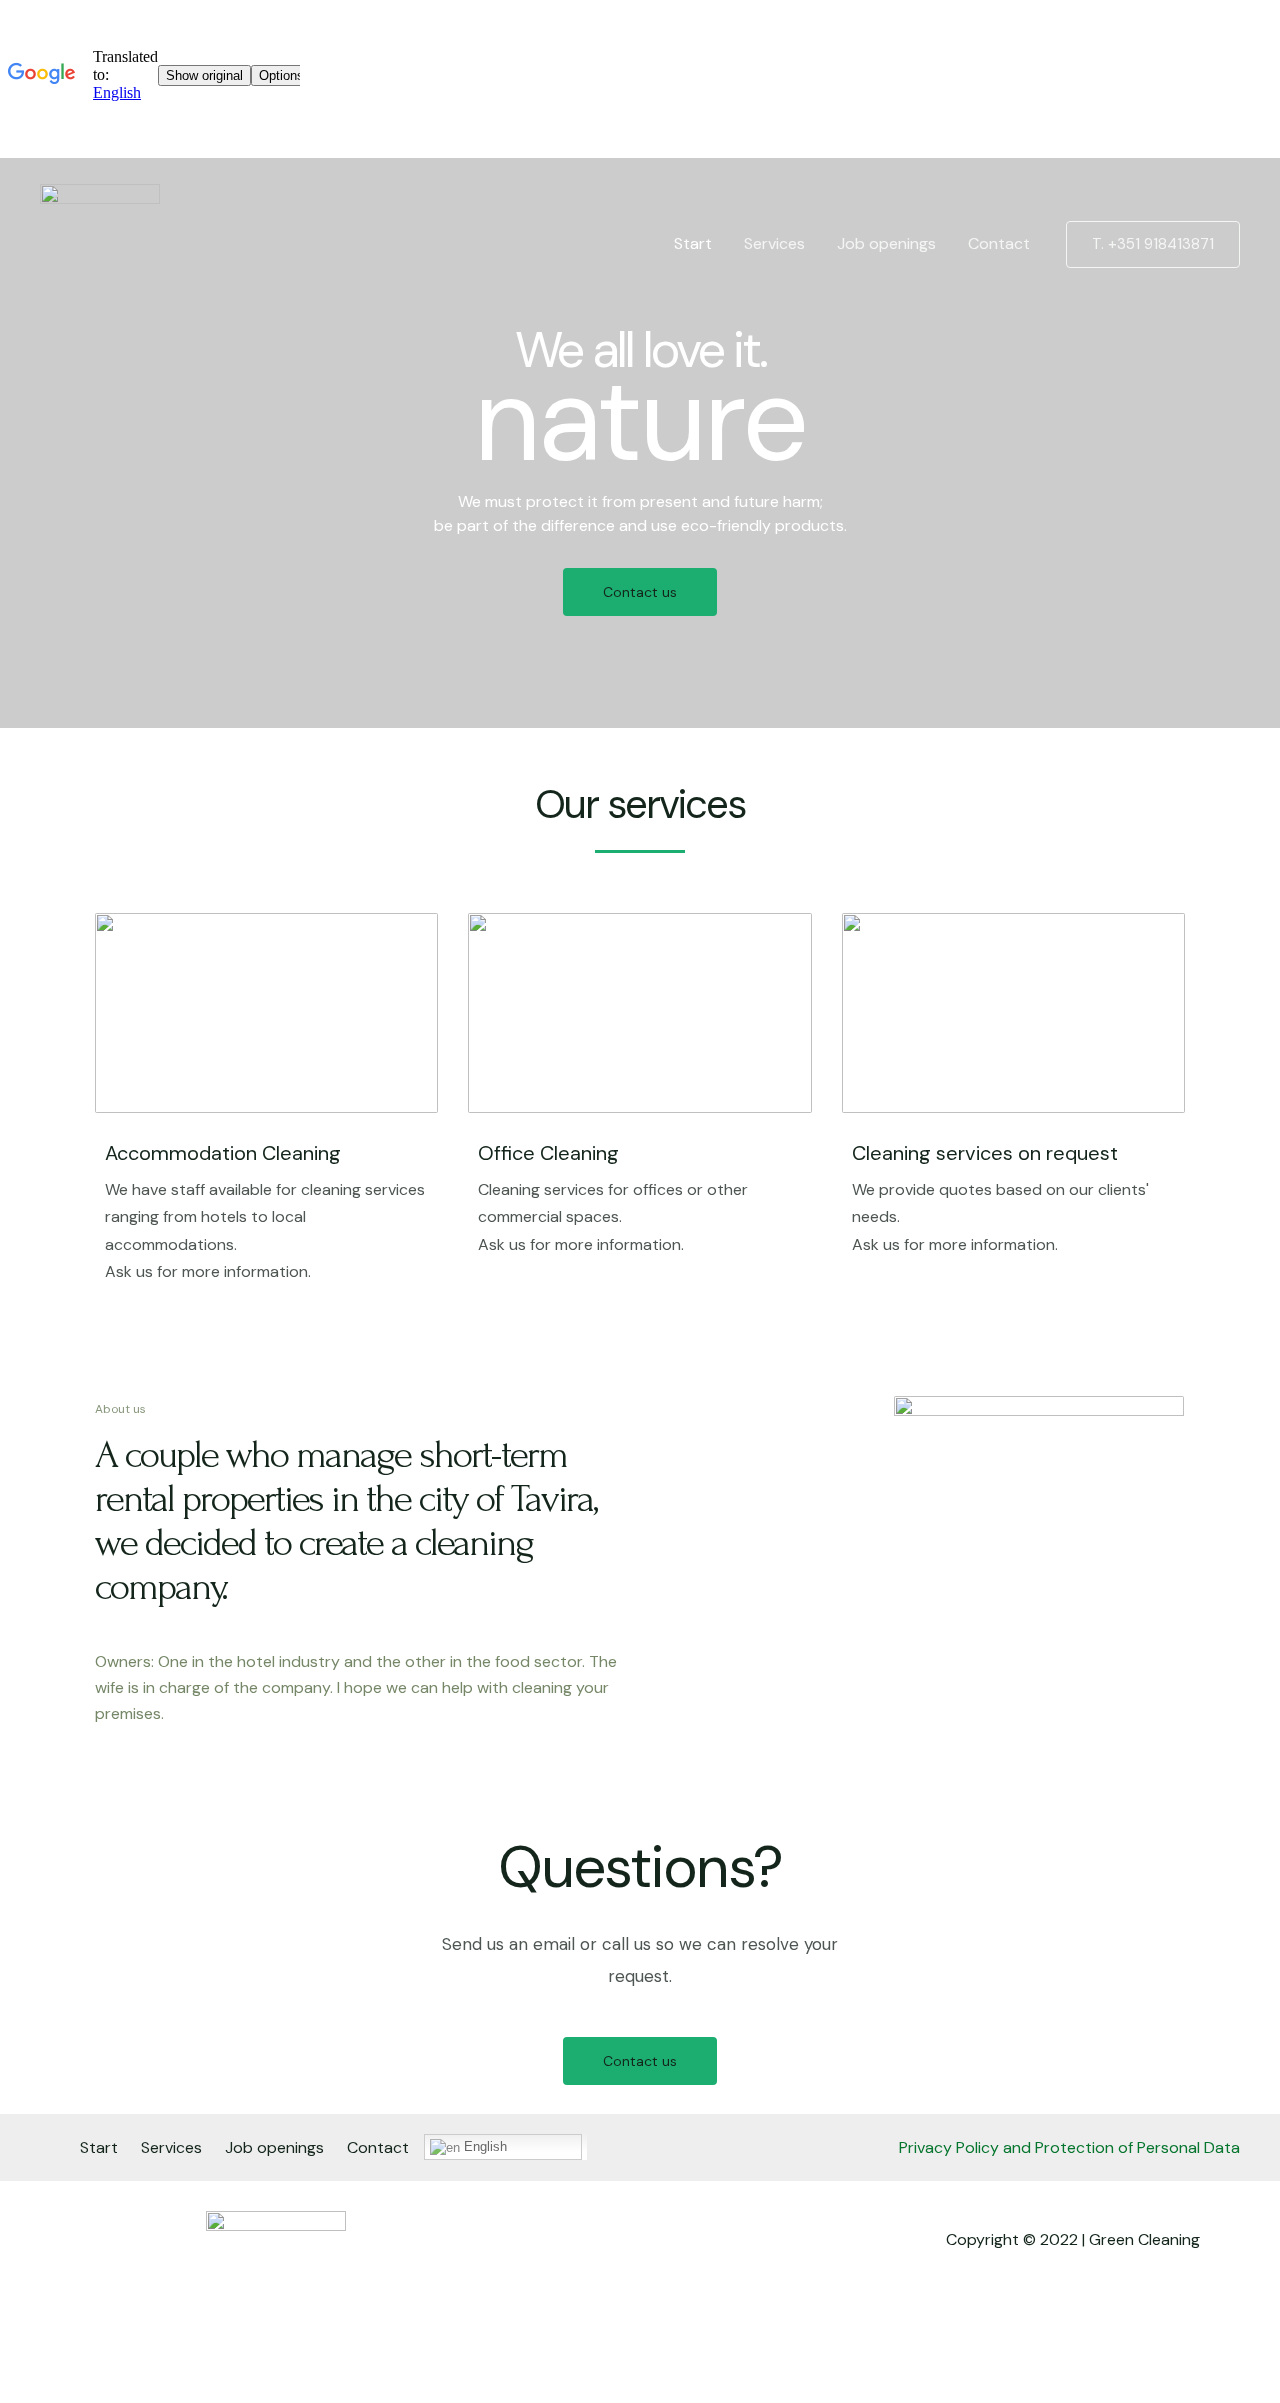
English (483, 2146)
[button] (640, 592)
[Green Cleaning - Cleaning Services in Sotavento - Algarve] (100, 242)
